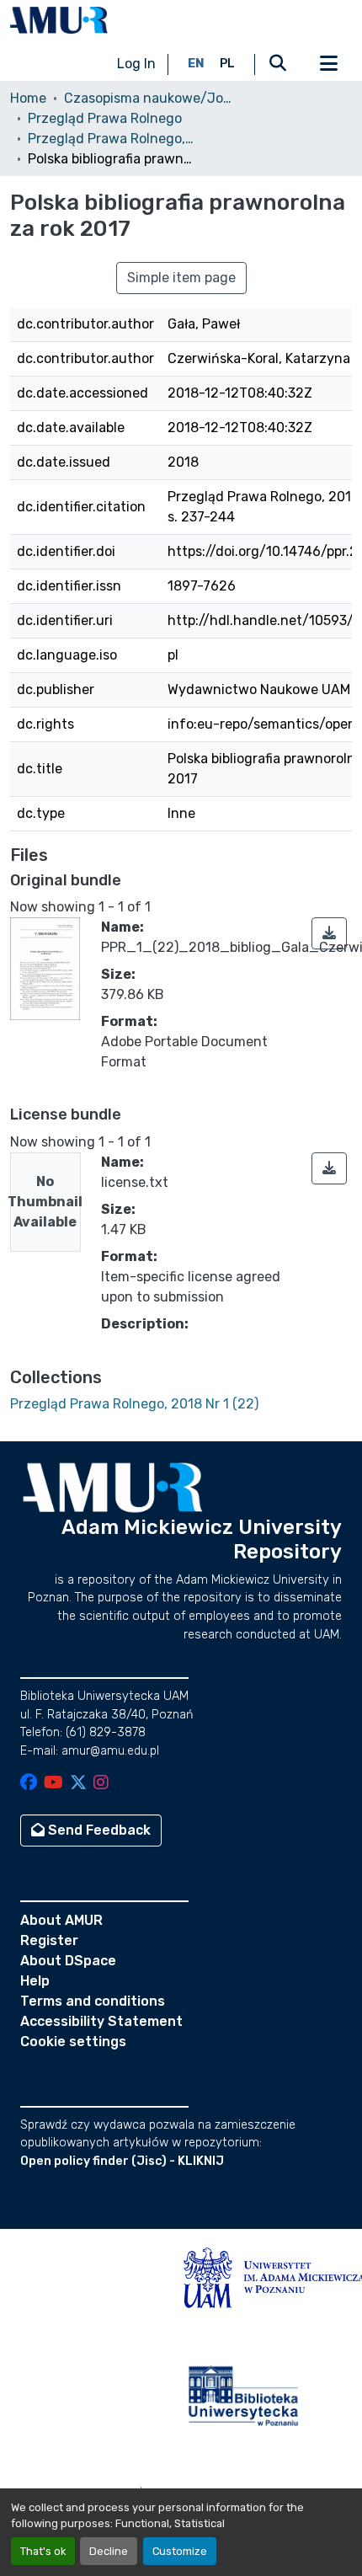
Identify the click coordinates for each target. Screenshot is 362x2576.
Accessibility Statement (101, 2021)
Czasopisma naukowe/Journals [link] (148, 98)
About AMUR (61, 1920)
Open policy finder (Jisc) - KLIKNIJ (122, 2161)
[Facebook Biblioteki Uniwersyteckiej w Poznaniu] (29, 1784)
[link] (329, 933)
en (196, 64)
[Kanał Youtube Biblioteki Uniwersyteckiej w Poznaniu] (53, 1784)
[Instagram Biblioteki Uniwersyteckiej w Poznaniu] (101, 1784)
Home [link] (28, 98)
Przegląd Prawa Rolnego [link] (105, 118)
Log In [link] (136, 64)
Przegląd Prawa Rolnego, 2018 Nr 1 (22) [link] (112, 139)
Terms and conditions (93, 2001)
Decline (109, 2551)
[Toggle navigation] (328, 64)
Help (35, 1981)
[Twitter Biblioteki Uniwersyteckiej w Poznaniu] (78, 1784)
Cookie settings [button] (73, 2042)
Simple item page (181, 278)
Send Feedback (98, 1830)
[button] (59, 20)
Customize (180, 2551)
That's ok (43, 2551)
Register (49, 1940)
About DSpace (68, 1961)
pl (227, 64)
